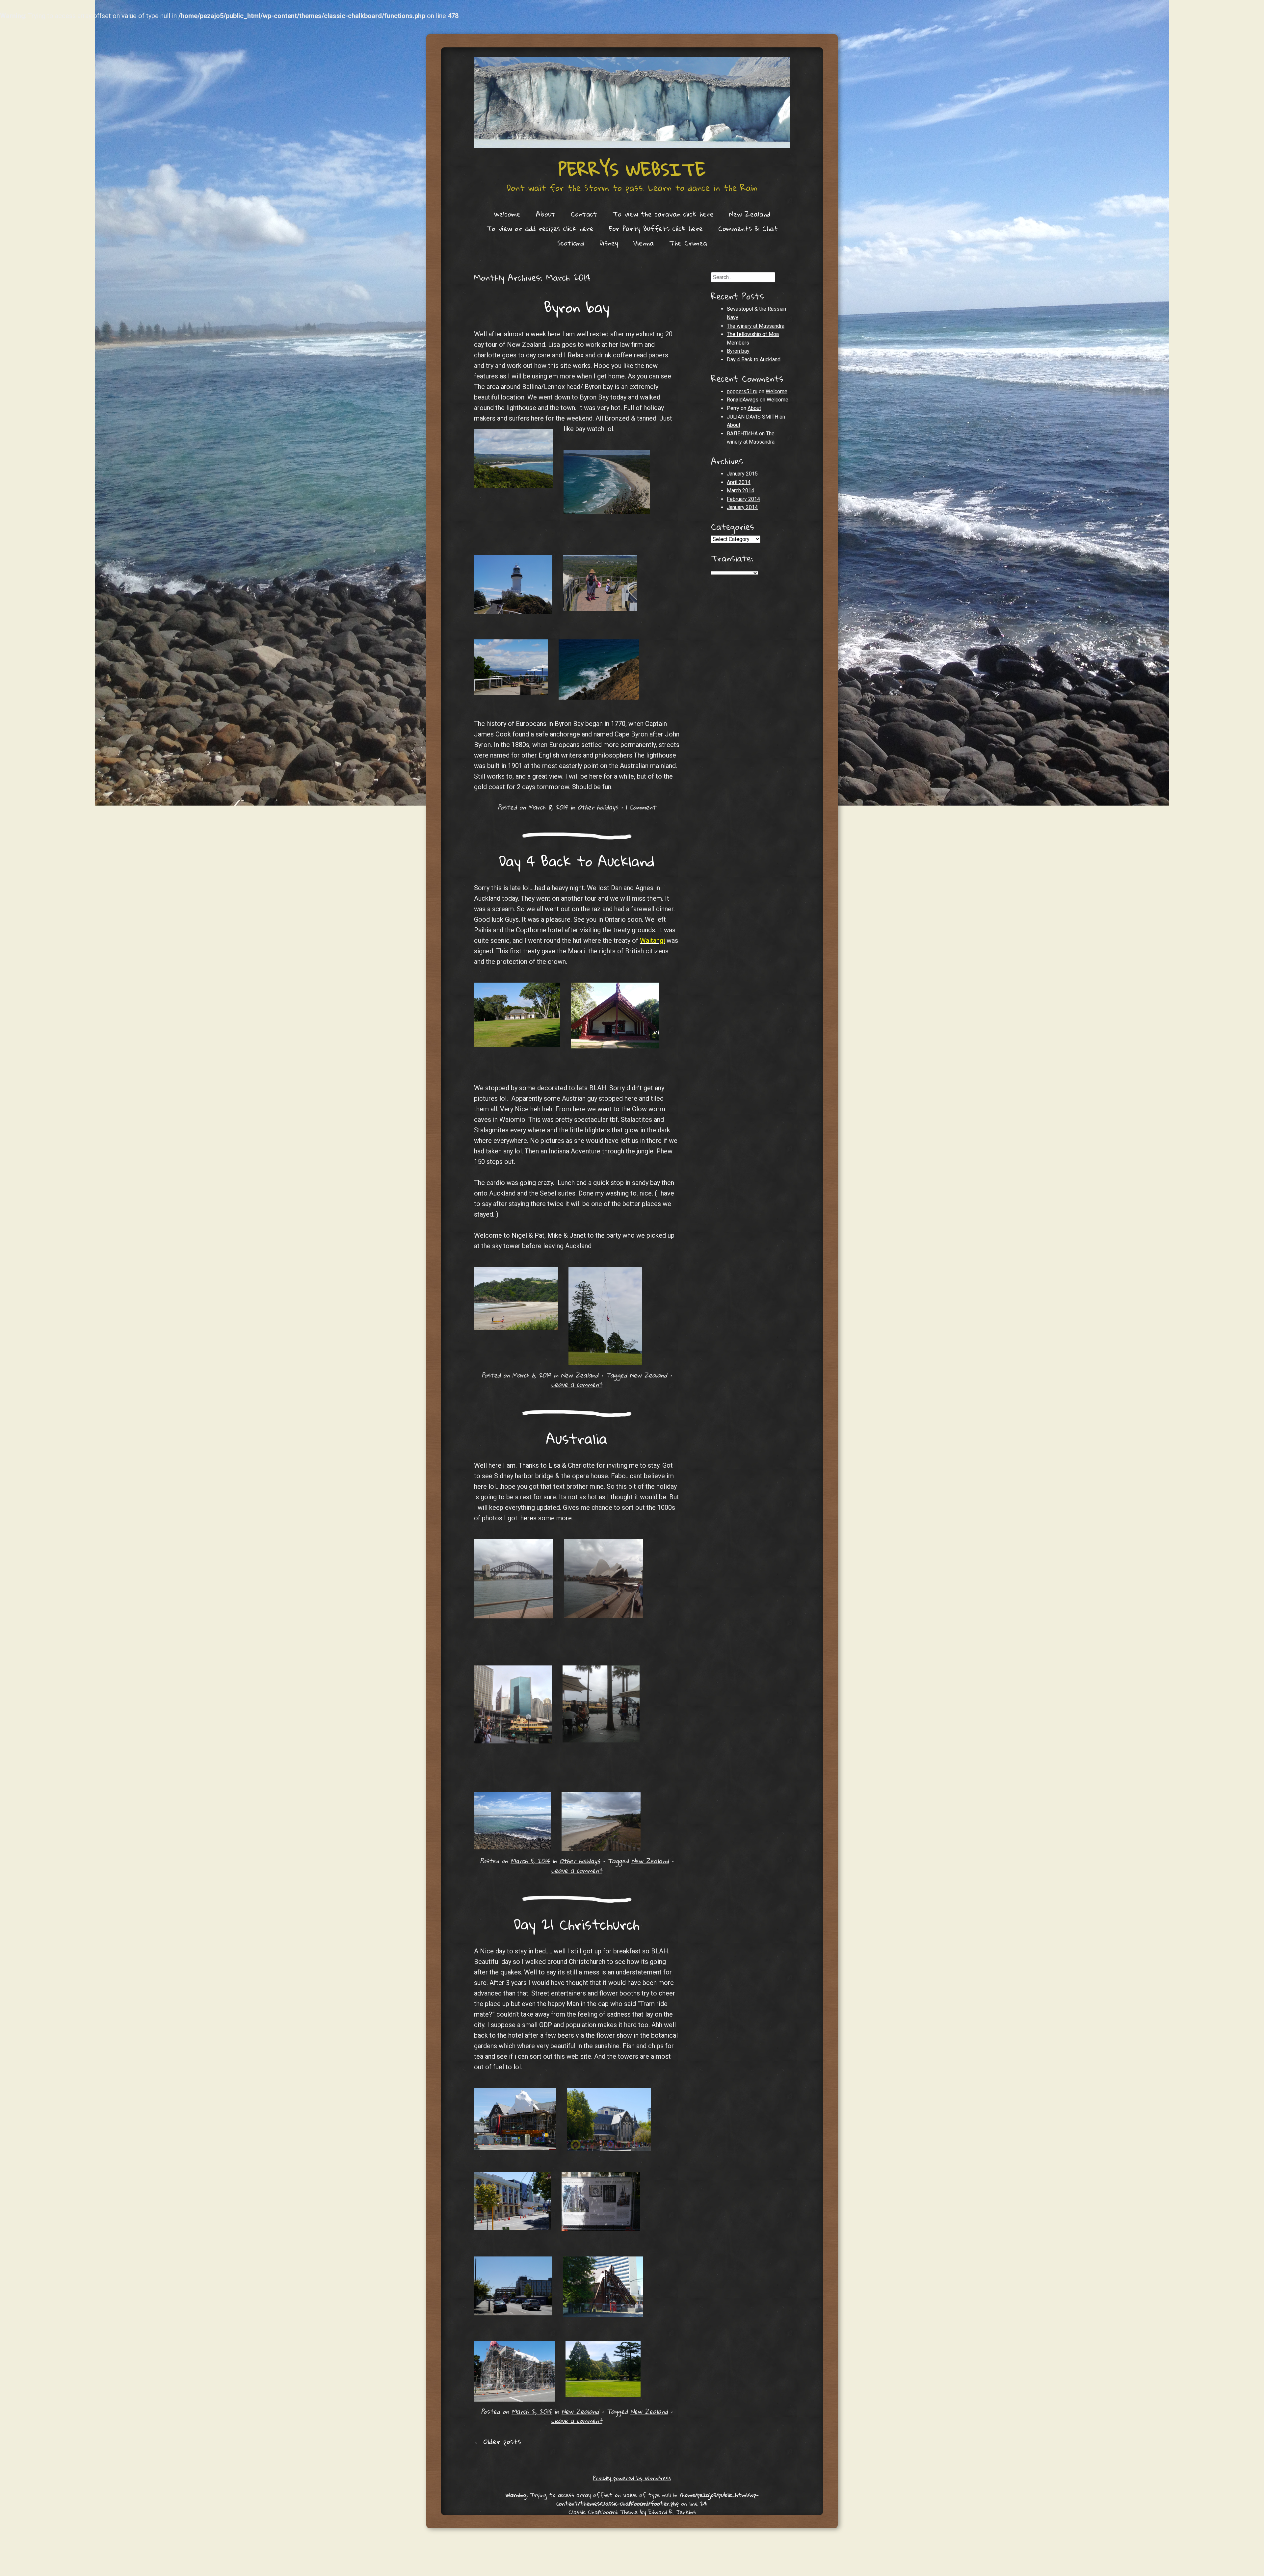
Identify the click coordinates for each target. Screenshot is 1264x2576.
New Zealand (750, 214)
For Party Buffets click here (656, 228)
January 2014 (742, 507)
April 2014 (739, 482)
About (546, 214)
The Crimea (688, 243)
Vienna (644, 243)
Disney (609, 243)
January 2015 (742, 474)
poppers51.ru (742, 391)
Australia (577, 1438)
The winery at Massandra (756, 326)
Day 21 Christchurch (577, 1924)
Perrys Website (632, 169)
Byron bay (577, 307)
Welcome (507, 214)
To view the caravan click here (663, 214)
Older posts (498, 2441)
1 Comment (641, 807)
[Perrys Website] (632, 103)
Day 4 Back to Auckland (577, 861)
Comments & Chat (748, 228)
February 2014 (743, 499)
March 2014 (740, 490)
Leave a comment (577, 1384)
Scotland (571, 243)
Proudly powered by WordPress (632, 2478)
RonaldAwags (743, 400)
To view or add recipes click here (540, 228)
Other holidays (598, 807)
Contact (584, 214)
